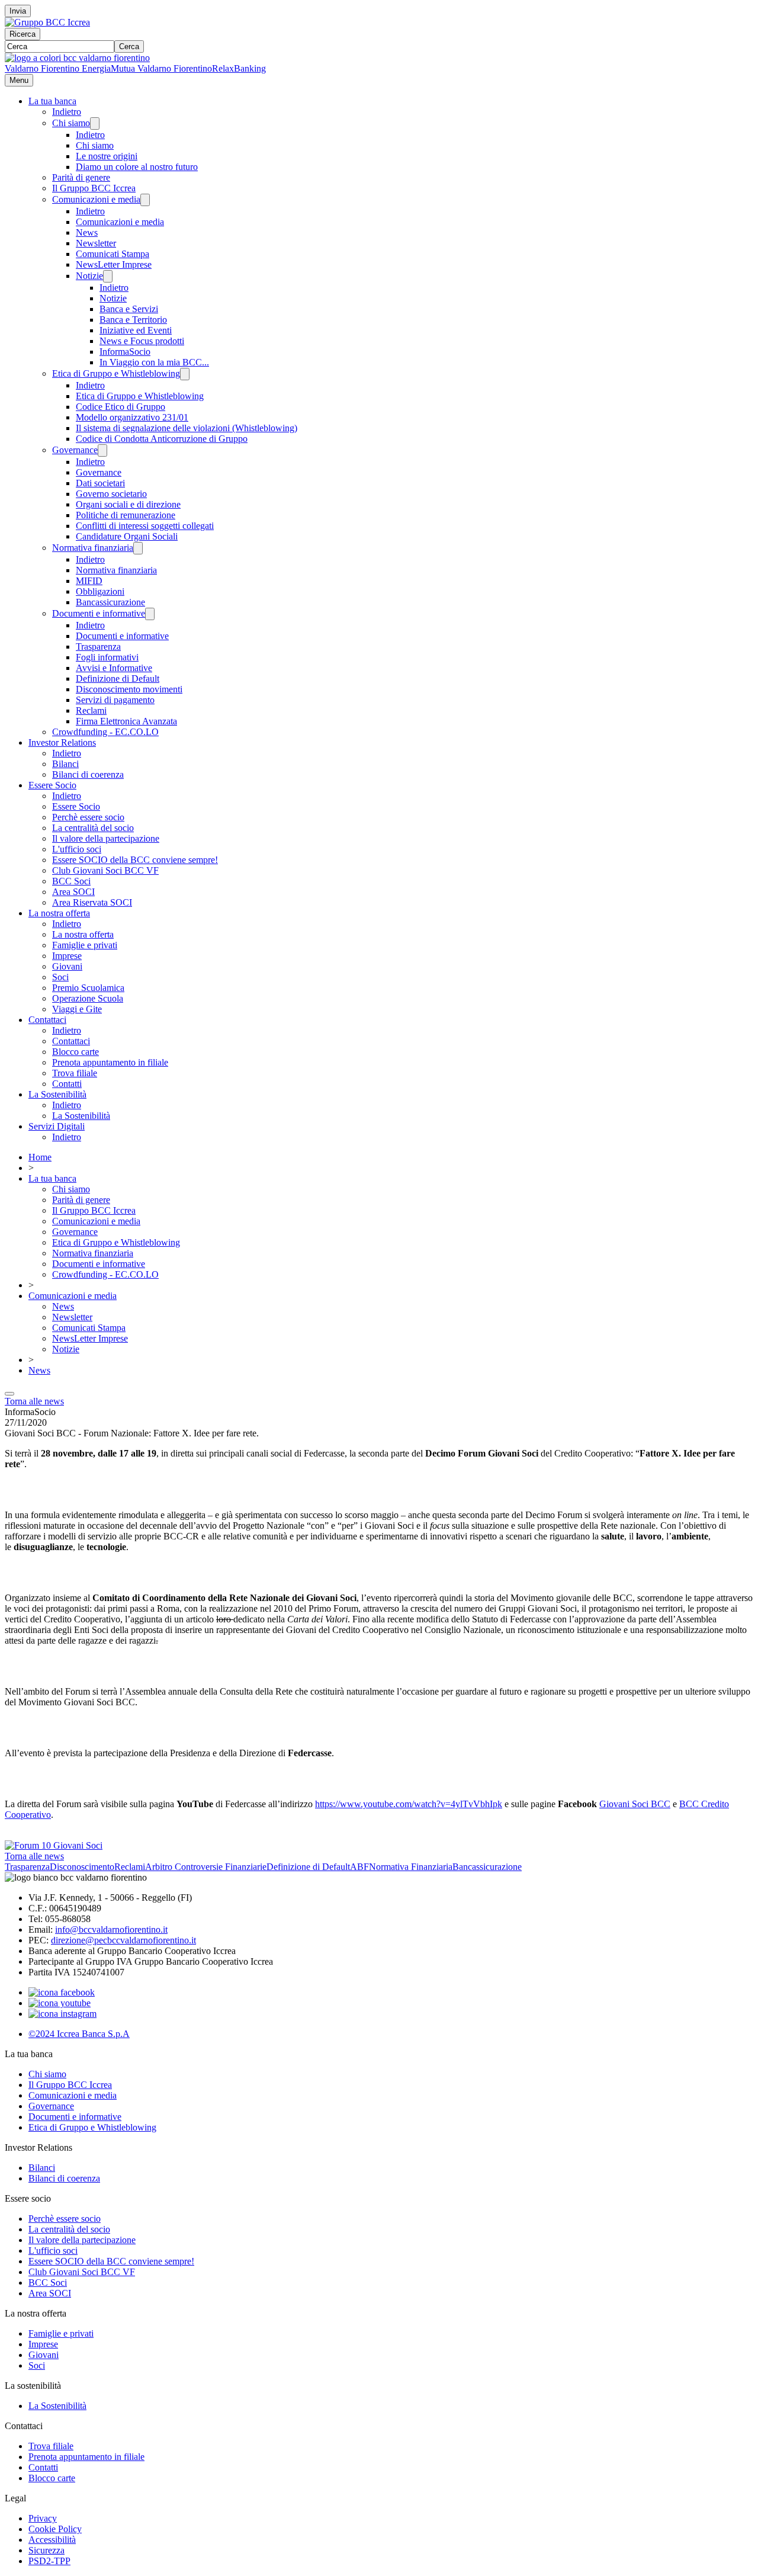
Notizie (89, 276)
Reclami (91, 710)
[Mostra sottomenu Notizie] (108, 276)
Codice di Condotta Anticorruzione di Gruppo (162, 439)
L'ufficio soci (77, 849)
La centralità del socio (93, 828)
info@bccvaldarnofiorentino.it (111, 1929)
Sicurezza (46, 2550)
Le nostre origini (107, 156)
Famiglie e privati (85, 945)
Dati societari (100, 483)
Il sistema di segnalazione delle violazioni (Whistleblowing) (187, 428)
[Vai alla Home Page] (77, 58)
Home (40, 1157)
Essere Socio (52, 785)
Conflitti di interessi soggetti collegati (145, 526)
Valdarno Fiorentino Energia (58, 68)
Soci (60, 977)
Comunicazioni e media (96, 199)
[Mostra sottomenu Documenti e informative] (150, 614)
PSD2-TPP (49, 2561)
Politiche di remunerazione (126, 515)
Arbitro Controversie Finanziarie (206, 1867)
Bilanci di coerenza (88, 774)
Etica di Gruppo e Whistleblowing (116, 373)
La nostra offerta (59, 913)
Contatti (67, 1084)
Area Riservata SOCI (92, 902)
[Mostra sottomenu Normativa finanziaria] (138, 548)
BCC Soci (71, 881)
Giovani (67, 966)
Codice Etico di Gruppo (121, 407)
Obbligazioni (100, 591)
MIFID (89, 581)
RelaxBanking (239, 68)
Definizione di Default (118, 679)
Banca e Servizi (129, 309)
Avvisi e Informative (114, 668)
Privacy (43, 2518)
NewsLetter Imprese (114, 264)
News (87, 232)
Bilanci (65, 764)
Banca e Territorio (133, 320)
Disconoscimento (82, 1867)
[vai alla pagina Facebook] (62, 1992)
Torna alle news (34, 1401)
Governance (75, 450)
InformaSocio (125, 352)
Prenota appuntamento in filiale (110, 1062)
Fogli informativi (107, 657)
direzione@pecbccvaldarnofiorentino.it (123, 1940)
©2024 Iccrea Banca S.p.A (79, 2034)
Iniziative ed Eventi (136, 330)
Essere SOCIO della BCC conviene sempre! (135, 860)
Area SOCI (73, 892)
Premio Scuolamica (88, 988)
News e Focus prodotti (142, 341)
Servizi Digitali (57, 1126)
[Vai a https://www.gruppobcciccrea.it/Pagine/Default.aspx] (47, 22)
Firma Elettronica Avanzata (126, 721)
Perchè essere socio (88, 817)
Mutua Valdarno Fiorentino (161, 68)
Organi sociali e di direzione (128, 504)
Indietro (67, 112)
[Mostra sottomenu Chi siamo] (95, 123)
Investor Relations (62, 742)
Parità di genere (81, 177)
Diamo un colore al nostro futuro (137, 167)
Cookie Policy (55, 2529)
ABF (359, 1867)
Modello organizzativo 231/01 (132, 417)
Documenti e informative (99, 613)
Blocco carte (76, 1052)
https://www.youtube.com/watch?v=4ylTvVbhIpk (409, 1804)
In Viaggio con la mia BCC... (154, 362)
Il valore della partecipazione (106, 838)
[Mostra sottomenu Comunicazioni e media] (145, 200)
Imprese (67, 956)
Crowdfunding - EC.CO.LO (105, 732)
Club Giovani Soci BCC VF (105, 870)
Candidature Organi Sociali (127, 536)
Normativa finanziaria (93, 548)
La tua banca (52, 101)
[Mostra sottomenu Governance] (102, 450)
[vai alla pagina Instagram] (62, 2014)
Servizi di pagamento (115, 700)
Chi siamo (71, 123)
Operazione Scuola (88, 998)
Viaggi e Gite (77, 1009)
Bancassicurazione (110, 602)
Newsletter (96, 243)
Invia (18, 11)
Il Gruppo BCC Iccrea (94, 188)
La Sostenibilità (57, 1094)
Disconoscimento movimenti (129, 689)
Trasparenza (98, 647)
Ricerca (23, 34)
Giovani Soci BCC (635, 1804)
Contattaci (47, 1020)
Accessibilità (52, 2540)
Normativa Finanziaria (411, 1867)
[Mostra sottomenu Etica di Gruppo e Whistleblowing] (185, 374)
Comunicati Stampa (113, 254)
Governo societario (111, 494)
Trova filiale (75, 1073)
